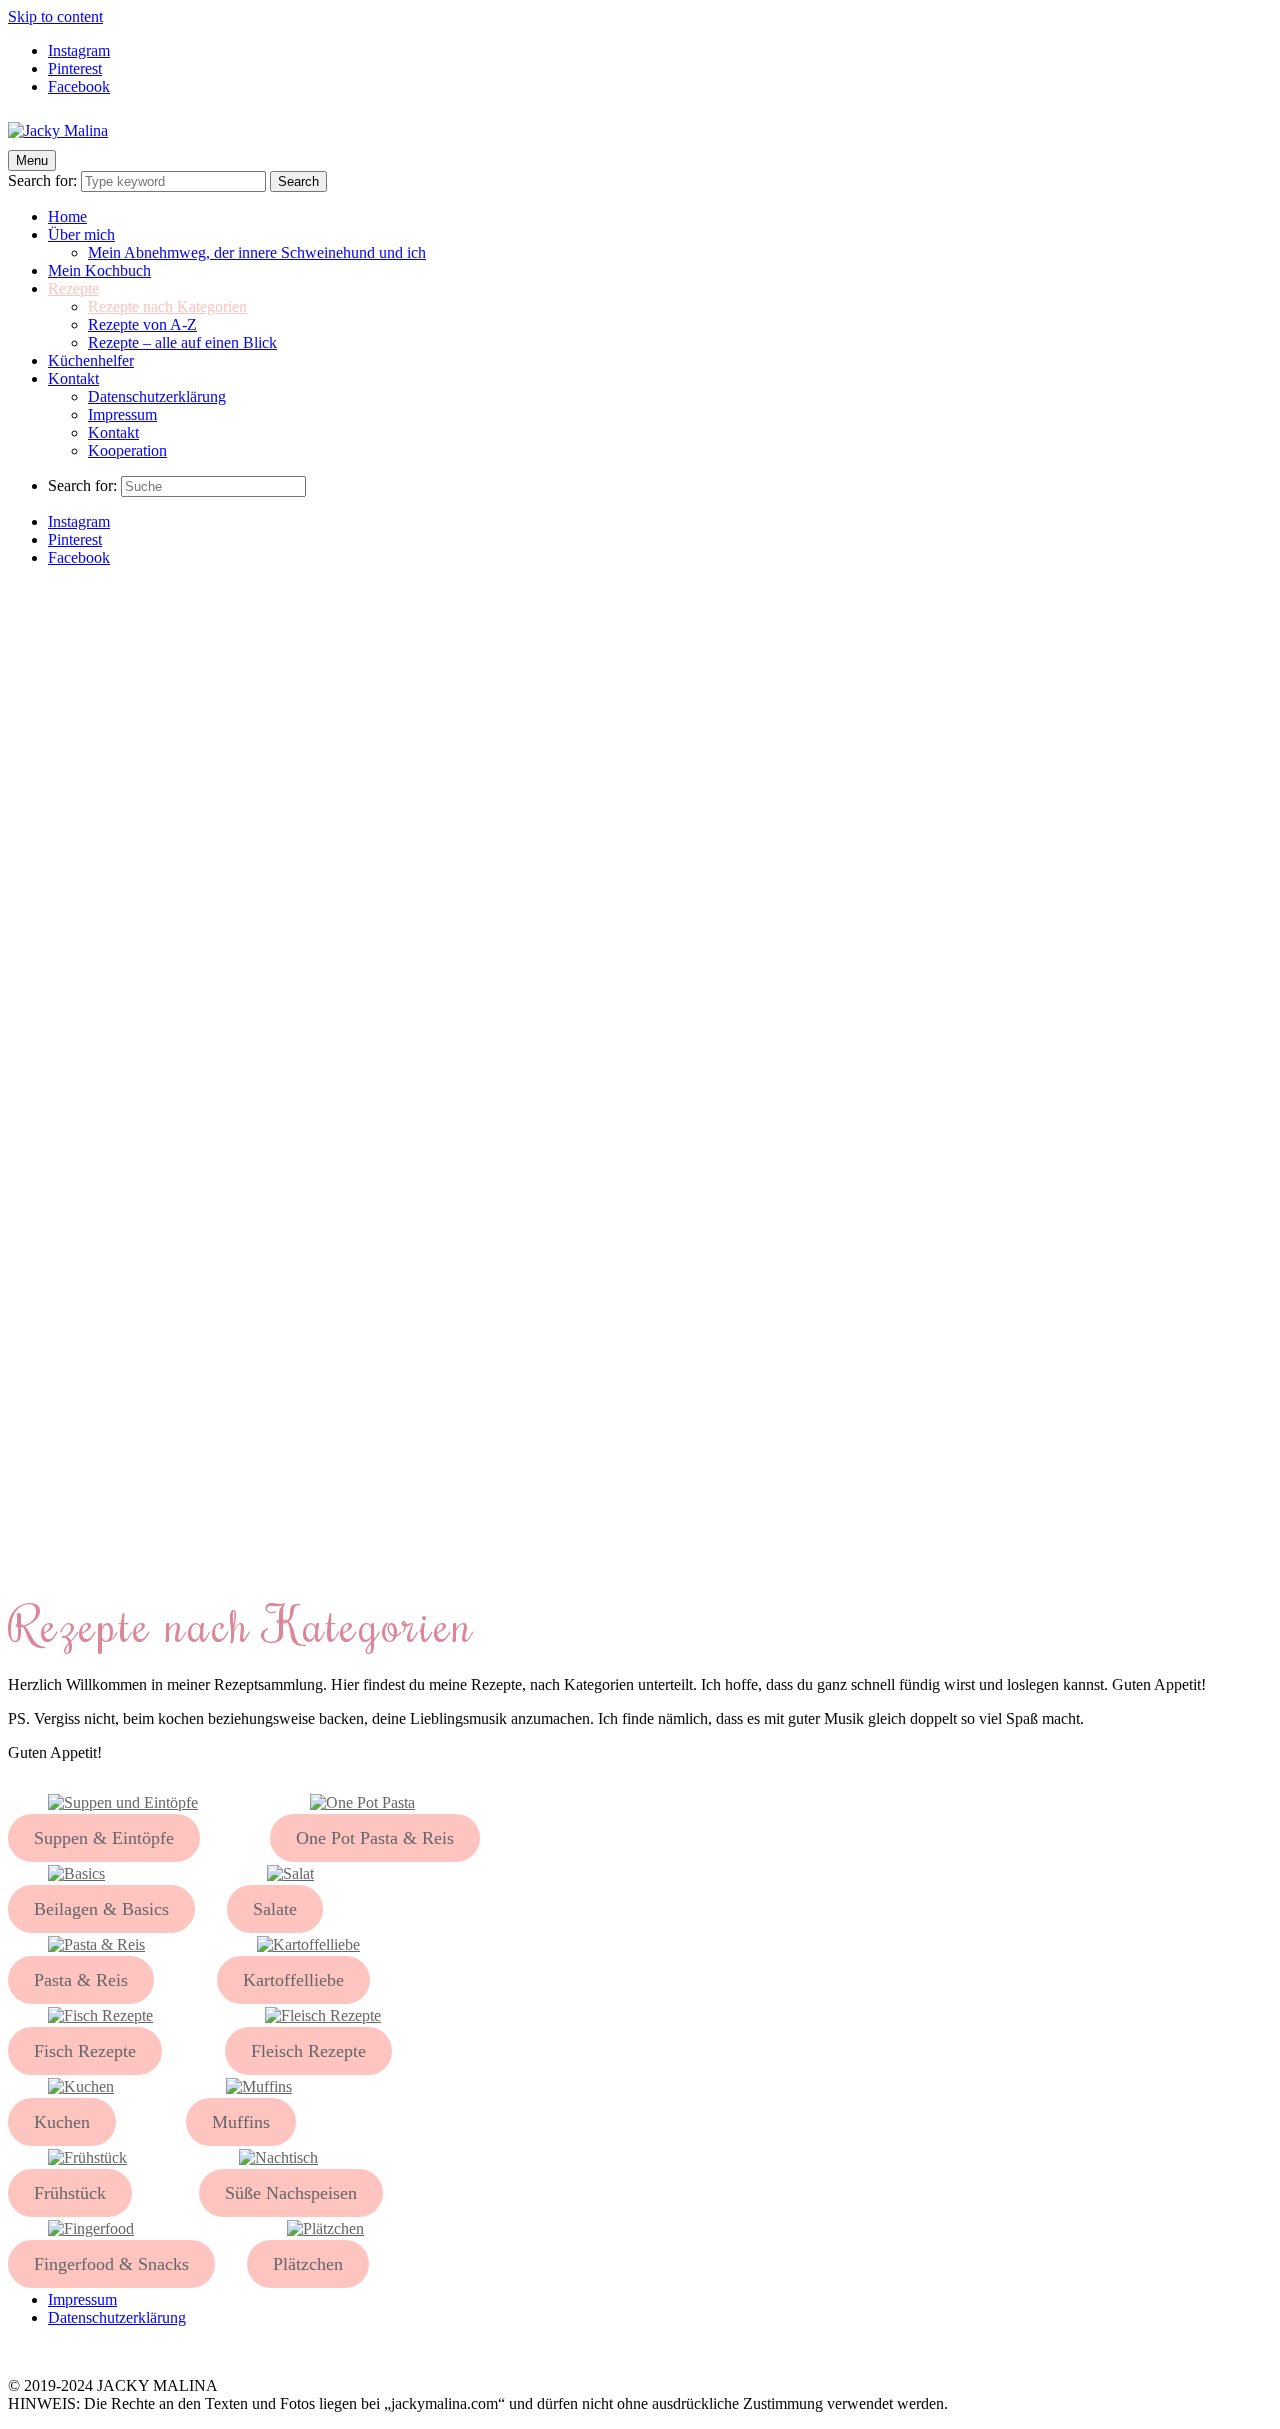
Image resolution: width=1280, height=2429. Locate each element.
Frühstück (70, 2193)
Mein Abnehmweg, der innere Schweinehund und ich (257, 252)
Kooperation (127, 450)
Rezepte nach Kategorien (167, 306)
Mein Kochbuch (99, 270)
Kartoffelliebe (293, 1980)
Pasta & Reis (81, 1980)
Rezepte (73, 288)
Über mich (81, 234)
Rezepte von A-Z (142, 324)
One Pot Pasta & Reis (375, 1838)
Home (67, 216)
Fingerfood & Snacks (111, 2264)
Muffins (241, 2122)
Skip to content (55, 16)
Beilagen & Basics (101, 1909)
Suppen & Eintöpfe (104, 1838)
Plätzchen (308, 2264)
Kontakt (73, 378)
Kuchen (62, 2122)
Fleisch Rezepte (308, 2051)
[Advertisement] (640, 723)
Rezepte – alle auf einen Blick (182, 342)
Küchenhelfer (91, 360)
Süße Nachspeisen (291, 2193)
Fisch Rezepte (85, 2051)
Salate (275, 1909)
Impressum (122, 414)
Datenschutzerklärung (157, 396)
